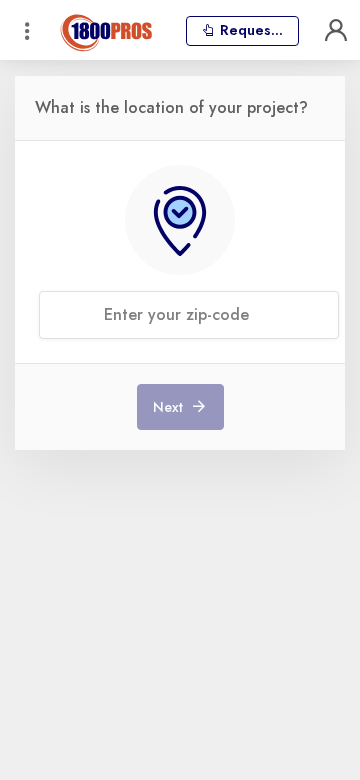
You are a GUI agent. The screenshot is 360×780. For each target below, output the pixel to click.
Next (170, 407)
